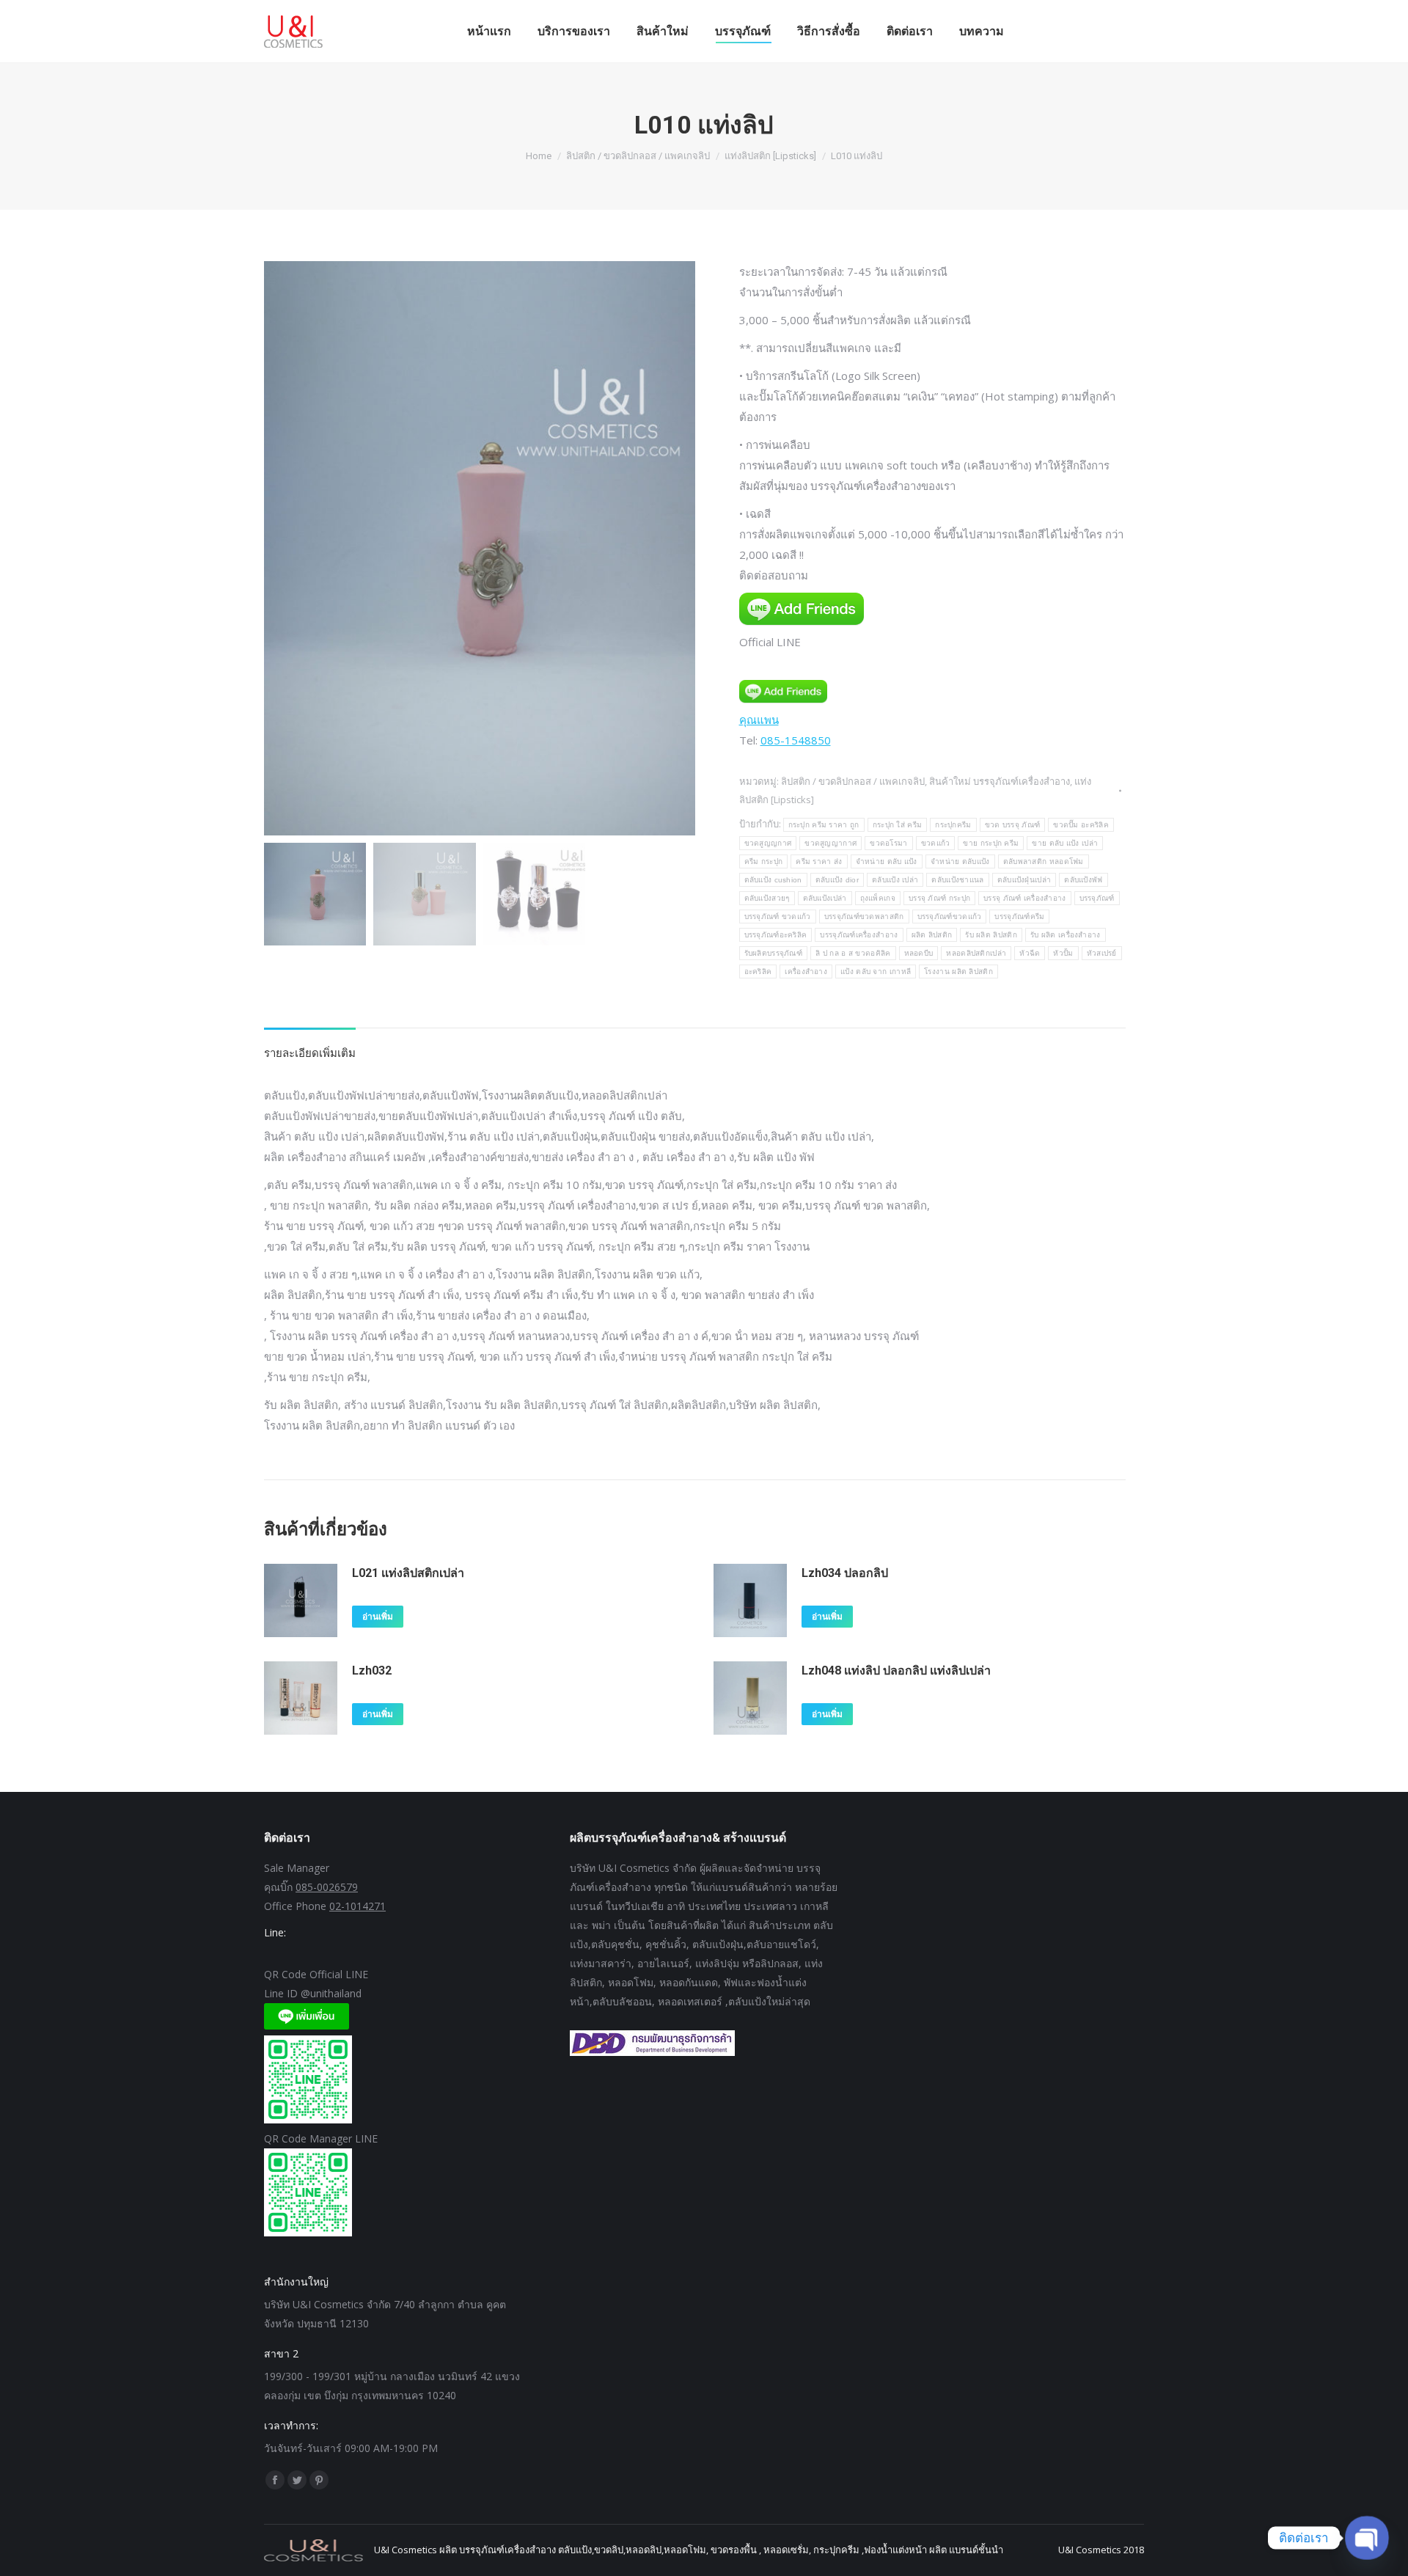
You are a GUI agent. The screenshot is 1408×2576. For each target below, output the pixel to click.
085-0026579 (327, 1887)
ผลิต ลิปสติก (932, 935)
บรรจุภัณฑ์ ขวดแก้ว (778, 916)
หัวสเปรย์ (1102, 953)
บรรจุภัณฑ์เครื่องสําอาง (859, 935)
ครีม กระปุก (764, 861)
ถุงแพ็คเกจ (878, 898)
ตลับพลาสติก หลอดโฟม (1044, 861)
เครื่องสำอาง (806, 972)
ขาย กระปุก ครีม (991, 843)
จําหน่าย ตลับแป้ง (960, 861)
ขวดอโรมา (888, 843)
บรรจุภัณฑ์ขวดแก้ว (950, 916)
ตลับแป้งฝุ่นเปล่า (1024, 880)
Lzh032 (372, 1671)
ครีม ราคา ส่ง (819, 861)
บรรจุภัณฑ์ (1097, 898)
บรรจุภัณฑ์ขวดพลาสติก (864, 916)
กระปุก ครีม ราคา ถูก (824, 825)
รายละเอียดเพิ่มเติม (310, 1053)
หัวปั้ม (1063, 953)
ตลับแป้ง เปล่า (895, 880)
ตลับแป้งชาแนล (957, 880)
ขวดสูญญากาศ (830, 843)
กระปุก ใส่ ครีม (898, 825)
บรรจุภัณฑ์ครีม (1019, 916)
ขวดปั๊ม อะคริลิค (1081, 825)
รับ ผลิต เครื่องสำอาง (1066, 935)
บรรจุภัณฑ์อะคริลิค (776, 935)
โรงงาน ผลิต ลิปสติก (958, 972)
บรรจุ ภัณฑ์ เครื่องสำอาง (1024, 898)
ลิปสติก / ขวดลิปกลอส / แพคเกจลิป (853, 781)
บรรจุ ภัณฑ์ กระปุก (939, 898)
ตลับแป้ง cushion (773, 880)
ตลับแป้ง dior (837, 880)
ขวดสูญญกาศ (768, 843)
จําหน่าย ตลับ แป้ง (887, 861)
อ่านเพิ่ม (378, 1617)
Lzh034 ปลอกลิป (845, 1573)
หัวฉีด (1030, 953)
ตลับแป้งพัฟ (1083, 880)
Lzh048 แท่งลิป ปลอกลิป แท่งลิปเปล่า (896, 1671)
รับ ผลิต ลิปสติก (991, 935)
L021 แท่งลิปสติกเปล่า (408, 1573)
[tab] (310, 1045)
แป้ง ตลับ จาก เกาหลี (876, 972)
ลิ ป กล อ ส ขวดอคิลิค (853, 953)
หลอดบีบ (919, 953)
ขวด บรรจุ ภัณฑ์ (1013, 825)
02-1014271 (357, 1906)
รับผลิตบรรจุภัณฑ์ (774, 953)
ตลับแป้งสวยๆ (767, 898)
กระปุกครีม (953, 825)
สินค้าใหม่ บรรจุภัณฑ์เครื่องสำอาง (1000, 781)
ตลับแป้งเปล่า (825, 898)
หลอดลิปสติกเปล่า (976, 953)
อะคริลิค (758, 972)
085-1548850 (796, 740)
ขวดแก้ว (936, 843)
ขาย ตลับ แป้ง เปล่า (1065, 843)
